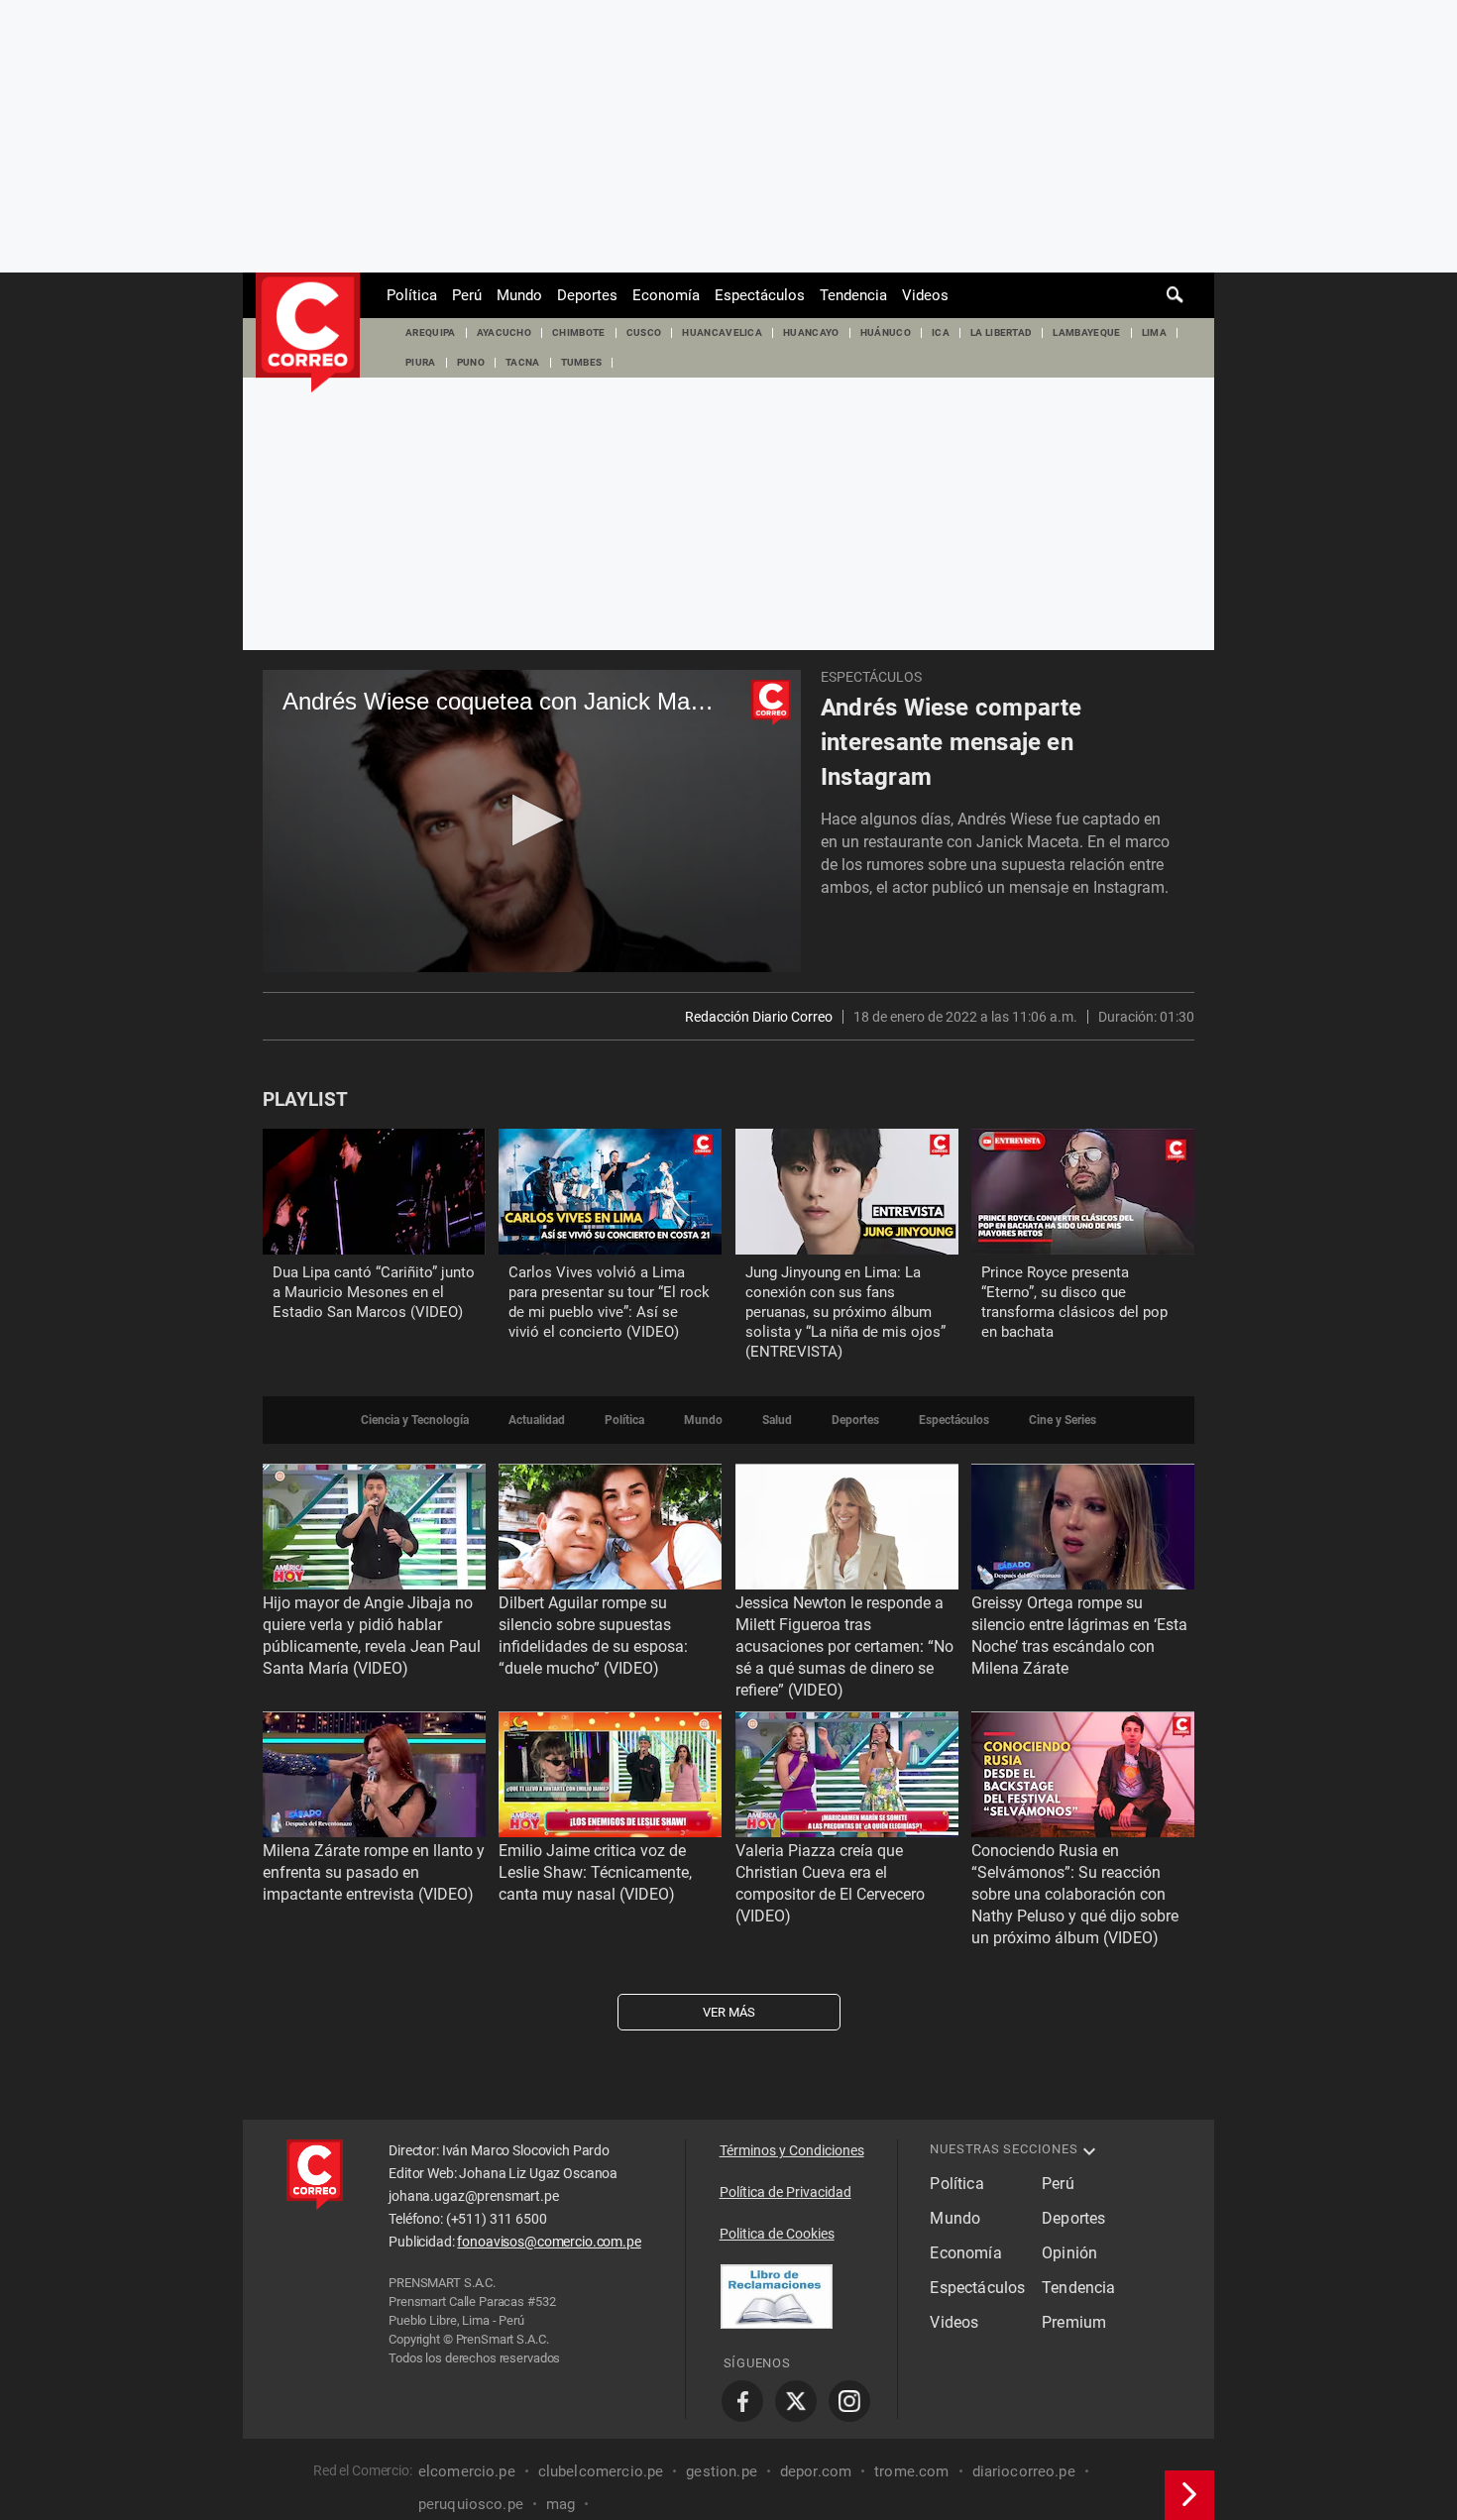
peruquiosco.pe (471, 2504)
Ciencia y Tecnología (415, 1420)
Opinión (1069, 2253)
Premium (1074, 2322)
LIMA (1154, 332)
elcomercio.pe (467, 2471)
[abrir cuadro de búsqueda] (1176, 295)
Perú (467, 295)
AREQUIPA (431, 332)
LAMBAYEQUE (1086, 332)
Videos (925, 295)
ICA (941, 332)
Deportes (587, 295)
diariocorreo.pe (1024, 2471)
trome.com (911, 2471)
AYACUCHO (504, 332)
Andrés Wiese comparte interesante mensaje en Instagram (952, 742)
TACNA (523, 362)
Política (412, 295)
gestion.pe (722, 2471)
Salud (777, 1420)
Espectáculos (760, 295)
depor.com (816, 2471)
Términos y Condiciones (792, 2150)
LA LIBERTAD (1002, 332)
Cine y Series (1063, 1420)
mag (560, 2504)
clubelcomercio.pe (601, 2471)
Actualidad (537, 1420)
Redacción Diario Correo (759, 1017)
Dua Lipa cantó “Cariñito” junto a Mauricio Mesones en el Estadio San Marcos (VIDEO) (374, 1292)
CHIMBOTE (579, 332)
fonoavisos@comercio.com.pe (549, 2242)
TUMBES (582, 362)
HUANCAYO (811, 332)
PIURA (421, 362)
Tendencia (853, 295)
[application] (532, 821)
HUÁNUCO (886, 332)
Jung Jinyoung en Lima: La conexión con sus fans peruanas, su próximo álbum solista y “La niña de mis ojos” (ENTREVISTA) (845, 1312)
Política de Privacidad (785, 2192)
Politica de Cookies (777, 2234)
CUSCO (644, 332)
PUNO (471, 362)
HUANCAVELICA (722, 332)
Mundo (519, 295)
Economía (666, 295)
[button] (532, 820)
